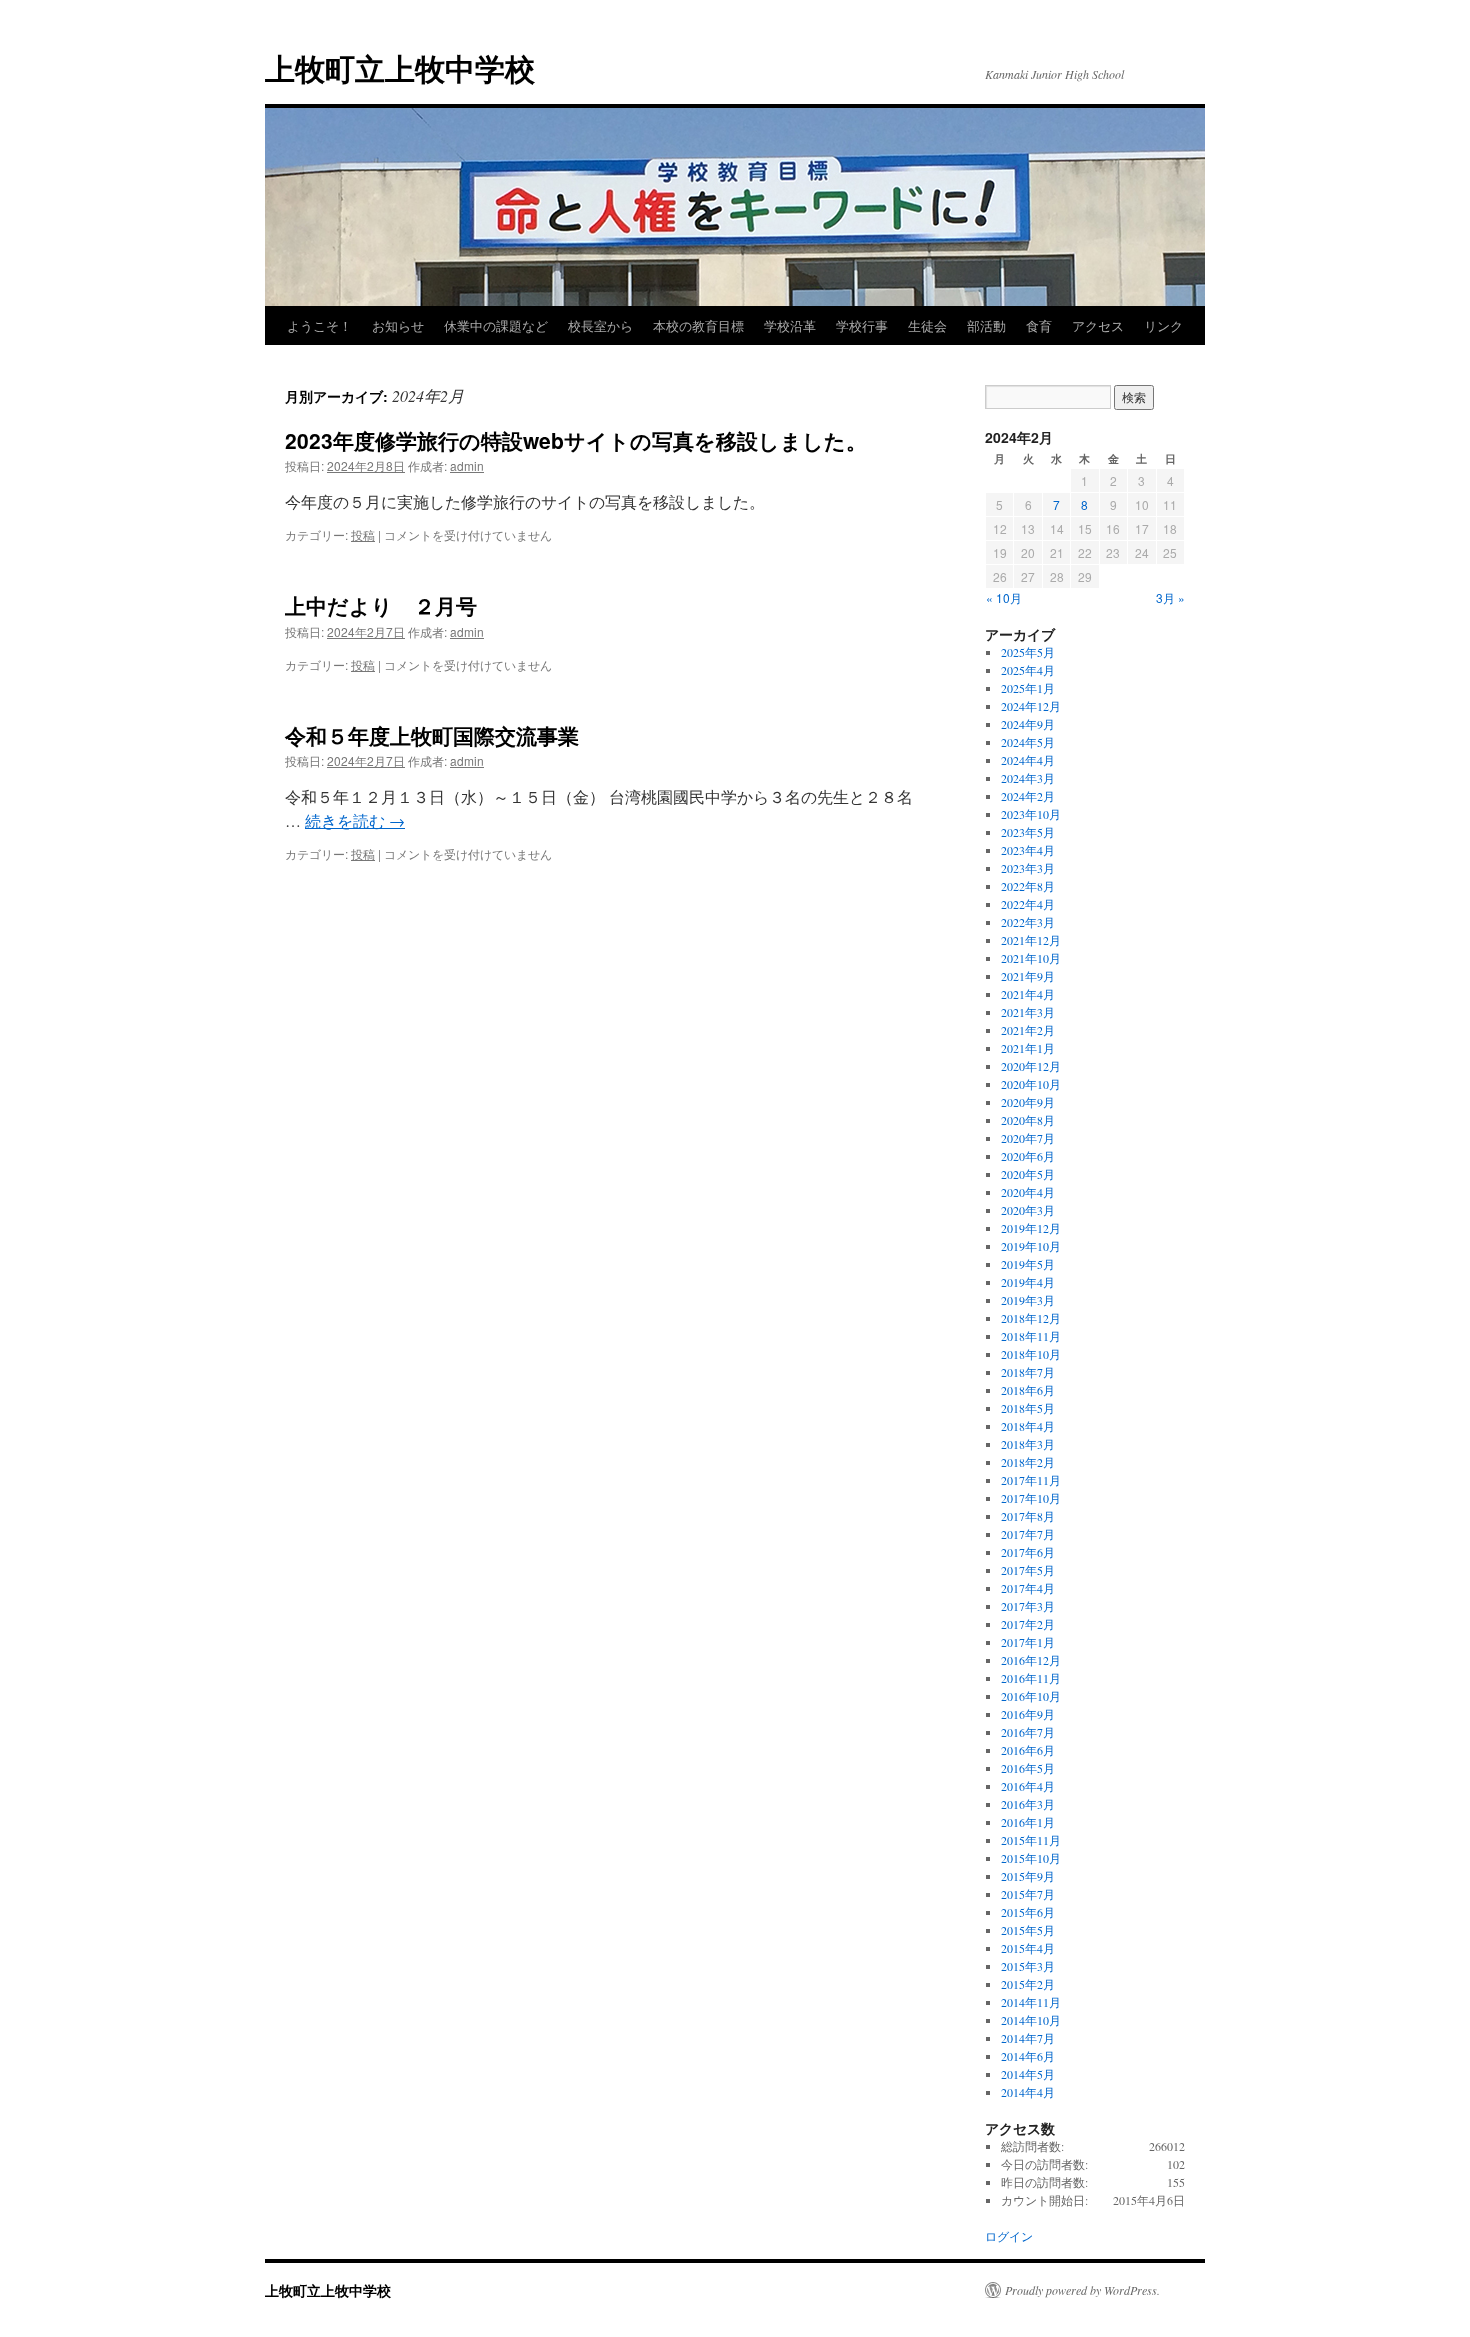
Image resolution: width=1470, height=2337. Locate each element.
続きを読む (355, 820)
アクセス (1098, 325)
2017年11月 (1031, 1480)
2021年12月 (1031, 940)
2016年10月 (1031, 1696)
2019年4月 (1028, 1282)
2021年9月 (1028, 976)
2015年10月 (1031, 1858)
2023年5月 (1028, 832)
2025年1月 (1028, 688)
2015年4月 (1028, 1948)
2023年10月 (1031, 814)
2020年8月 (1028, 1120)
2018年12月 (1031, 1318)
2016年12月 (1031, 1660)
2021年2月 (1028, 1030)
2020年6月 (1028, 1156)
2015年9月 (1028, 1876)
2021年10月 (1031, 958)
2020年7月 (1028, 1138)
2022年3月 (1028, 922)
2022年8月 (1028, 886)
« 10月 (1004, 597)
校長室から (600, 325)
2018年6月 (1028, 1390)
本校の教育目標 (698, 325)
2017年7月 (1028, 1534)
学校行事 (862, 325)
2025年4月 (1028, 670)
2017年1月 (1028, 1642)
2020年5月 (1028, 1174)
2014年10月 (1031, 2020)
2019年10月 (1031, 1246)
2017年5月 (1028, 1570)
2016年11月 (1031, 1678)
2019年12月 (1031, 1228)
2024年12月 (1031, 706)
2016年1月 (1028, 1822)
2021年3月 (1028, 1012)
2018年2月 (1028, 1462)
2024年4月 (1028, 760)
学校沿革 (790, 325)
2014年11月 (1031, 2002)
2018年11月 (1031, 1336)
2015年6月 (1028, 1912)
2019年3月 (1028, 1300)
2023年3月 (1028, 868)
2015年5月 (1028, 1930)
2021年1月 (1028, 1048)
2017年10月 (1031, 1498)
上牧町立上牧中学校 (400, 67)
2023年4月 (1028, 850)
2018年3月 (1028, 1444)
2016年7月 (1028, 1732)
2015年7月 (1028, 1894)
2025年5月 (1028, 652)
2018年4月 (1028, 1426)
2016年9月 (1028, 1714)
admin (467, 465)
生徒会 (927, 325)
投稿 (363, 534)
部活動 (986, 325)
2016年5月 (1028, 1768)
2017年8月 (1028, 1516)
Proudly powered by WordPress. (1082, 2290)
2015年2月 (1028, 1984)
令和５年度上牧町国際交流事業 (432, 735)
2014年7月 (1028, 2038)
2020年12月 (1031, 1066)
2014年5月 (1028, 2074)
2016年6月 (1028, 1750)
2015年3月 (1028, 1966)
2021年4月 (1028, 994)
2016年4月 (1028, 1786)
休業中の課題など (496, 325)
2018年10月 (1031, 1354)
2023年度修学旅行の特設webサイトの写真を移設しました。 (576, 440)
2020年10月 (1031, 1084)
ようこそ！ (319, 325)
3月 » (1170, 597)
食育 (1039, 325)
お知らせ (398, 325)
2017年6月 (1028, 1552)
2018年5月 (1028, 1408)
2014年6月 (1028, 2056)
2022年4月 (1028, 904)
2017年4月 (1028, 1588)
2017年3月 (1028, 1606)
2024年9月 (1028, 724)
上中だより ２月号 (381, 605)
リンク (1163, 325)
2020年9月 (1028, 1102)
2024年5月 (1028, 742)
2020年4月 (1028, 1192)
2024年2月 (1028, 796)
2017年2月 (1028, 1624)
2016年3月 (1028, 1804)
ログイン (1009, 2236)
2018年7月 (1028, 1372)
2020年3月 (1028, 1210)
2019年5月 (1028, 1264)
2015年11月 (1031, 1840)
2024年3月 (1028, 778)
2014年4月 (1028, 2092)
